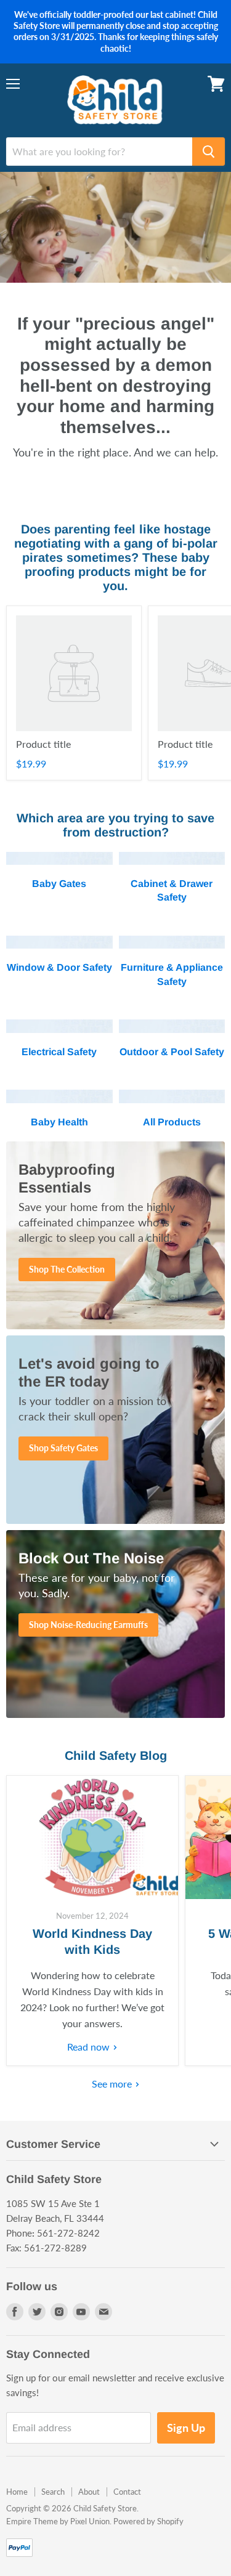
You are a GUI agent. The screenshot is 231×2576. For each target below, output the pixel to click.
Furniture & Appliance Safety (172, 974)
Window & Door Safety (59, 967)
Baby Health (59, 1122)
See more (113, 2084)
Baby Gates (59, 884)
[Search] (209, 152)
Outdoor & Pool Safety (172, 1052)
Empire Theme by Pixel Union (58, 2521)
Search (53, 2492)
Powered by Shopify (148, 2521)
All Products (172, 1122)
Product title (43, 744)
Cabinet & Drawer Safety (172, 890)
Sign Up (186, 2428)
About (89, 2492)
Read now (90, 2047)
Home (17, 2492)
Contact (127, 2492)
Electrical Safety (59, 1052)
